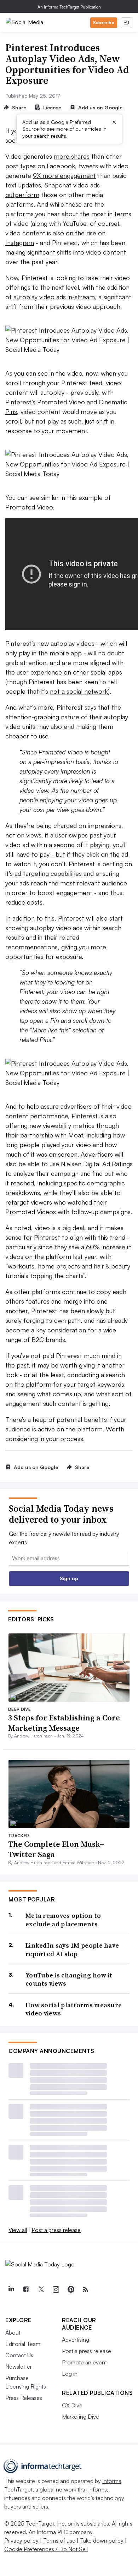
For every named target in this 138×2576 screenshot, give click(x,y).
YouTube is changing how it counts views (69, 1979)
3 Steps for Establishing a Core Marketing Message (64, 1723)
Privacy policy (21, 2540)
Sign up (69, 1578)
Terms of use (59, 2540)
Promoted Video (61, 402)
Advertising (76, 2340)
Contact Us (19, 2355)
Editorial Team (23, 2344)
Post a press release (56, 2230)
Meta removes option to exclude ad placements (63, 1920)
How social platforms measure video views (74, 2009)
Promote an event (84, 2362)
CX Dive (72, 2405)
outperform (22, 195)
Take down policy (102, 2540)
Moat (76, 1135)
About (13, 2332)
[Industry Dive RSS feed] (85, 2290)
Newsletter (19, 2367)
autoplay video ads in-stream (54, 297)
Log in (70, 2374)
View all (18, 2230)
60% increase (106, 1247)
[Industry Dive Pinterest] (70, 2290)
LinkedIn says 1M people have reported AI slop (72, 1950)
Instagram (20, 242)
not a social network (79, 691)
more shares (72, 156)
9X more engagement (64, 175)
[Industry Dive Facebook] (26, 2290)
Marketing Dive (80, 2417)
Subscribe (104, 23)
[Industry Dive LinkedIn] (11, 2290)
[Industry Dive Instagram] (56, 2290)
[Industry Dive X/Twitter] (41, 2290)
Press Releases (24, 2398)
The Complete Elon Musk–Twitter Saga (56, 1849)
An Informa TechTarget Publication (69, 7)
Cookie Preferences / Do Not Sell (46, 2549)
